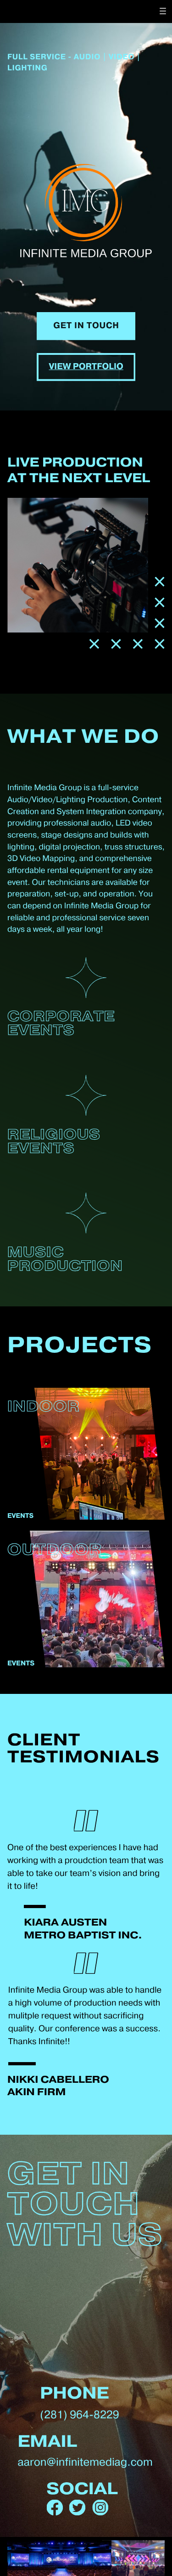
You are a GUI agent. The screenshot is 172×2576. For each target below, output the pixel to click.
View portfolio (86, 367)
